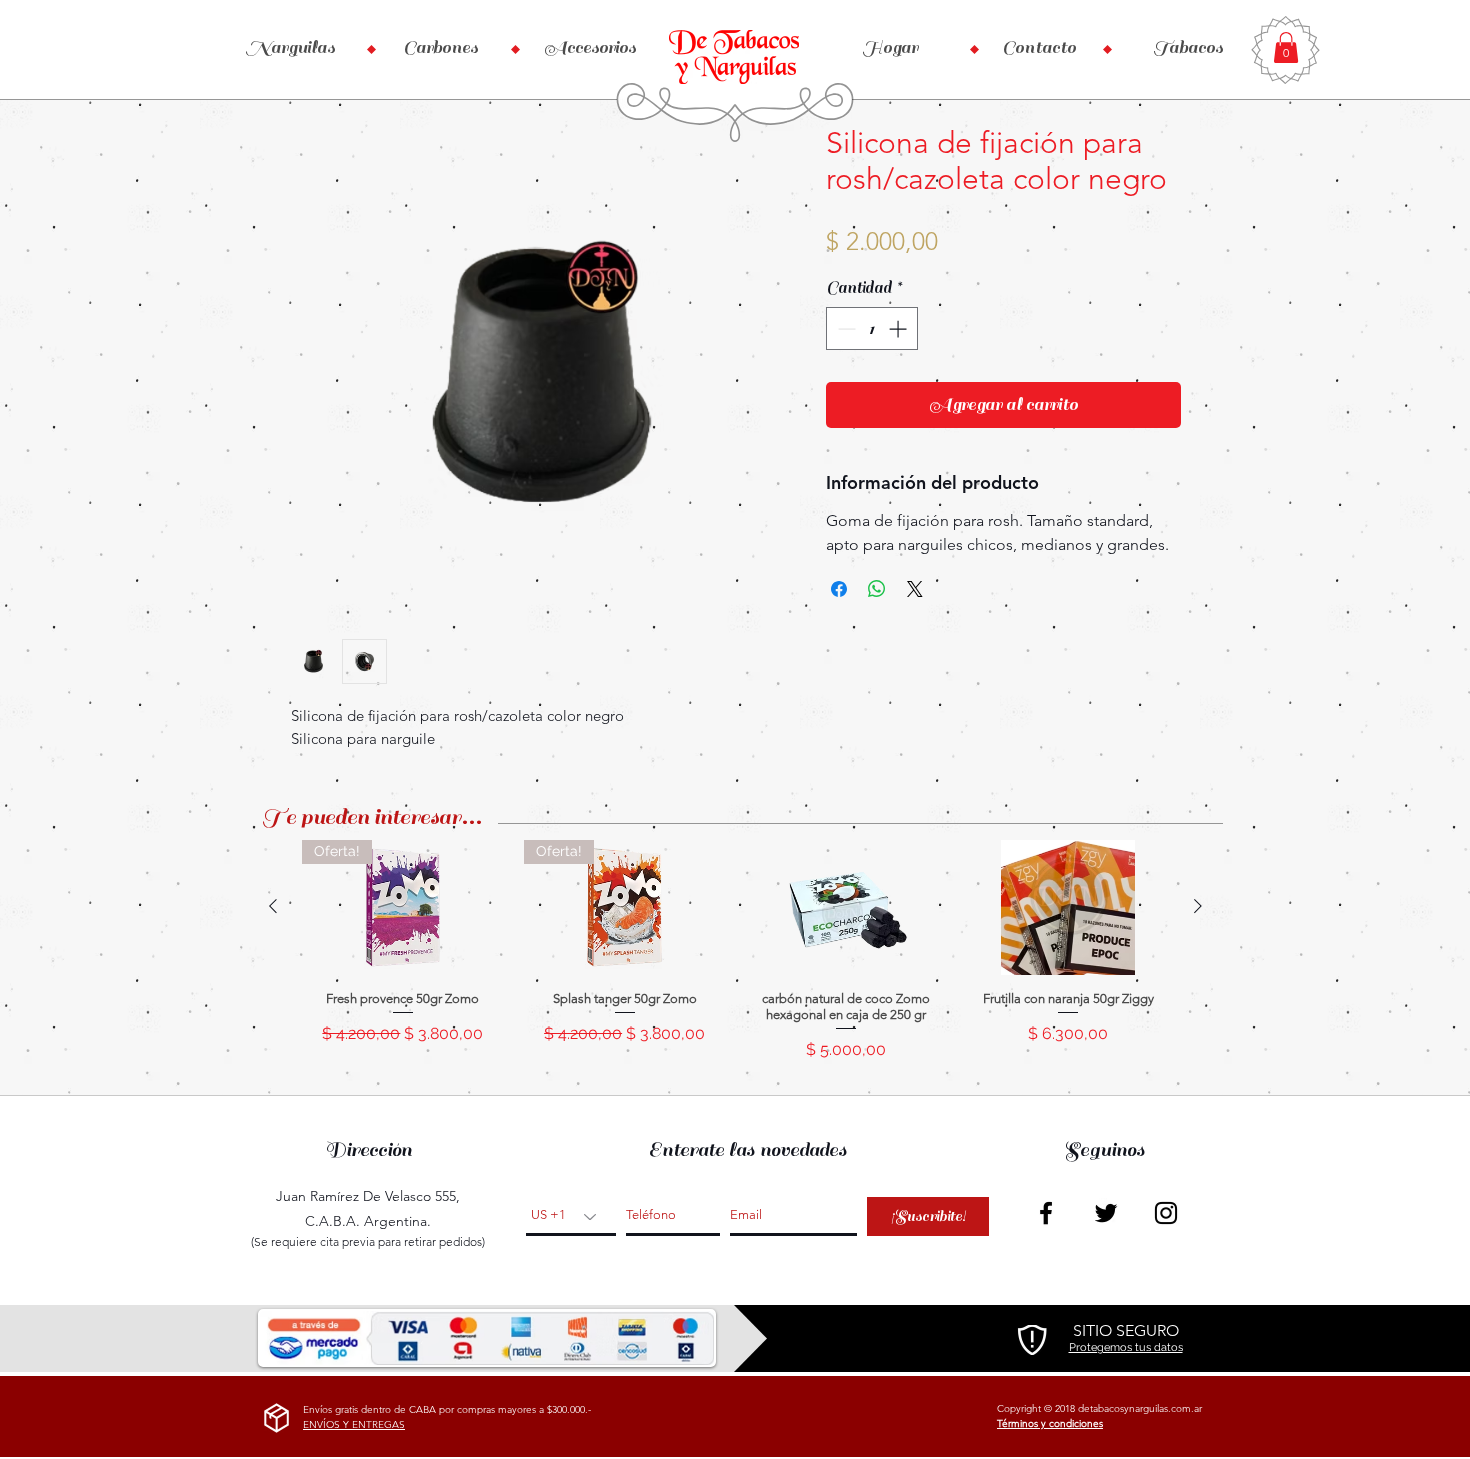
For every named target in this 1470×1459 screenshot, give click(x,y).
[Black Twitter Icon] (1106, 1213)
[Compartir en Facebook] (839, 589)
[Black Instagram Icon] (1166, 1213)
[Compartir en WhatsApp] (877, 589)
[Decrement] (844, 328)
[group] (735, 959)
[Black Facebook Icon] (1046, 1213)
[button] (1286, 47)
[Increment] (899, 328)
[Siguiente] (1198, 906)
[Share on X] (915, 589)
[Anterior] (273, 906)
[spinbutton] (872, 328)
